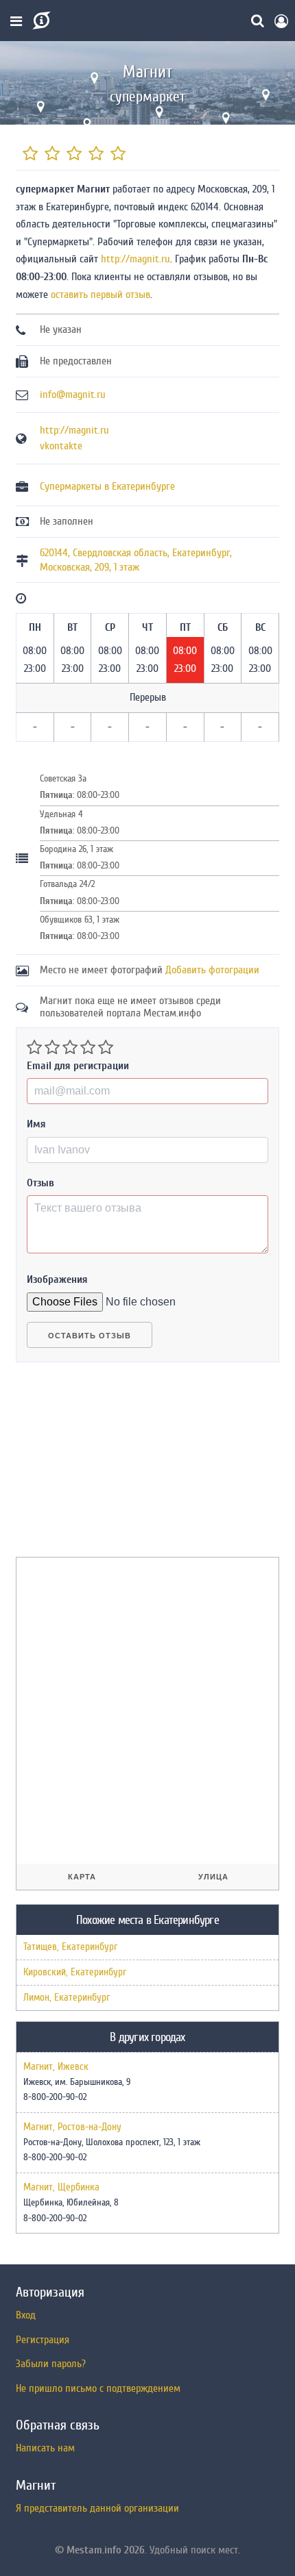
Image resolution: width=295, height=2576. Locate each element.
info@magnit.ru (73, 395)
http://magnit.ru (135, 259)
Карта (82, 1877)
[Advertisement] (119, 1465)
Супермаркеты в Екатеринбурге (107, 486)
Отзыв (40, 1183)
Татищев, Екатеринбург (70, 1947)
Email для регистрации (78, 1066)
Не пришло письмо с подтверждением (98, 2388)
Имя (36, 1124)
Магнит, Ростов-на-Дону (72, 2127)
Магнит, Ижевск (56, 2067)
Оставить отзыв (90, 1336)
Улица (213, 1877)
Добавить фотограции (212, 970)
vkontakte (61, 446)
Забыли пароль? (51, 2364)
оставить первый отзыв (101, 295)
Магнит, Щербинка (61, 2188)
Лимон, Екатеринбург (67, 1998)
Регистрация (43, 2340)
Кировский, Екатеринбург (75, 1972)
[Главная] (40, 21)
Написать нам (45, 2448)
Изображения (57, 1279)
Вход (26, 2315)
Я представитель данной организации (97, 2508)
